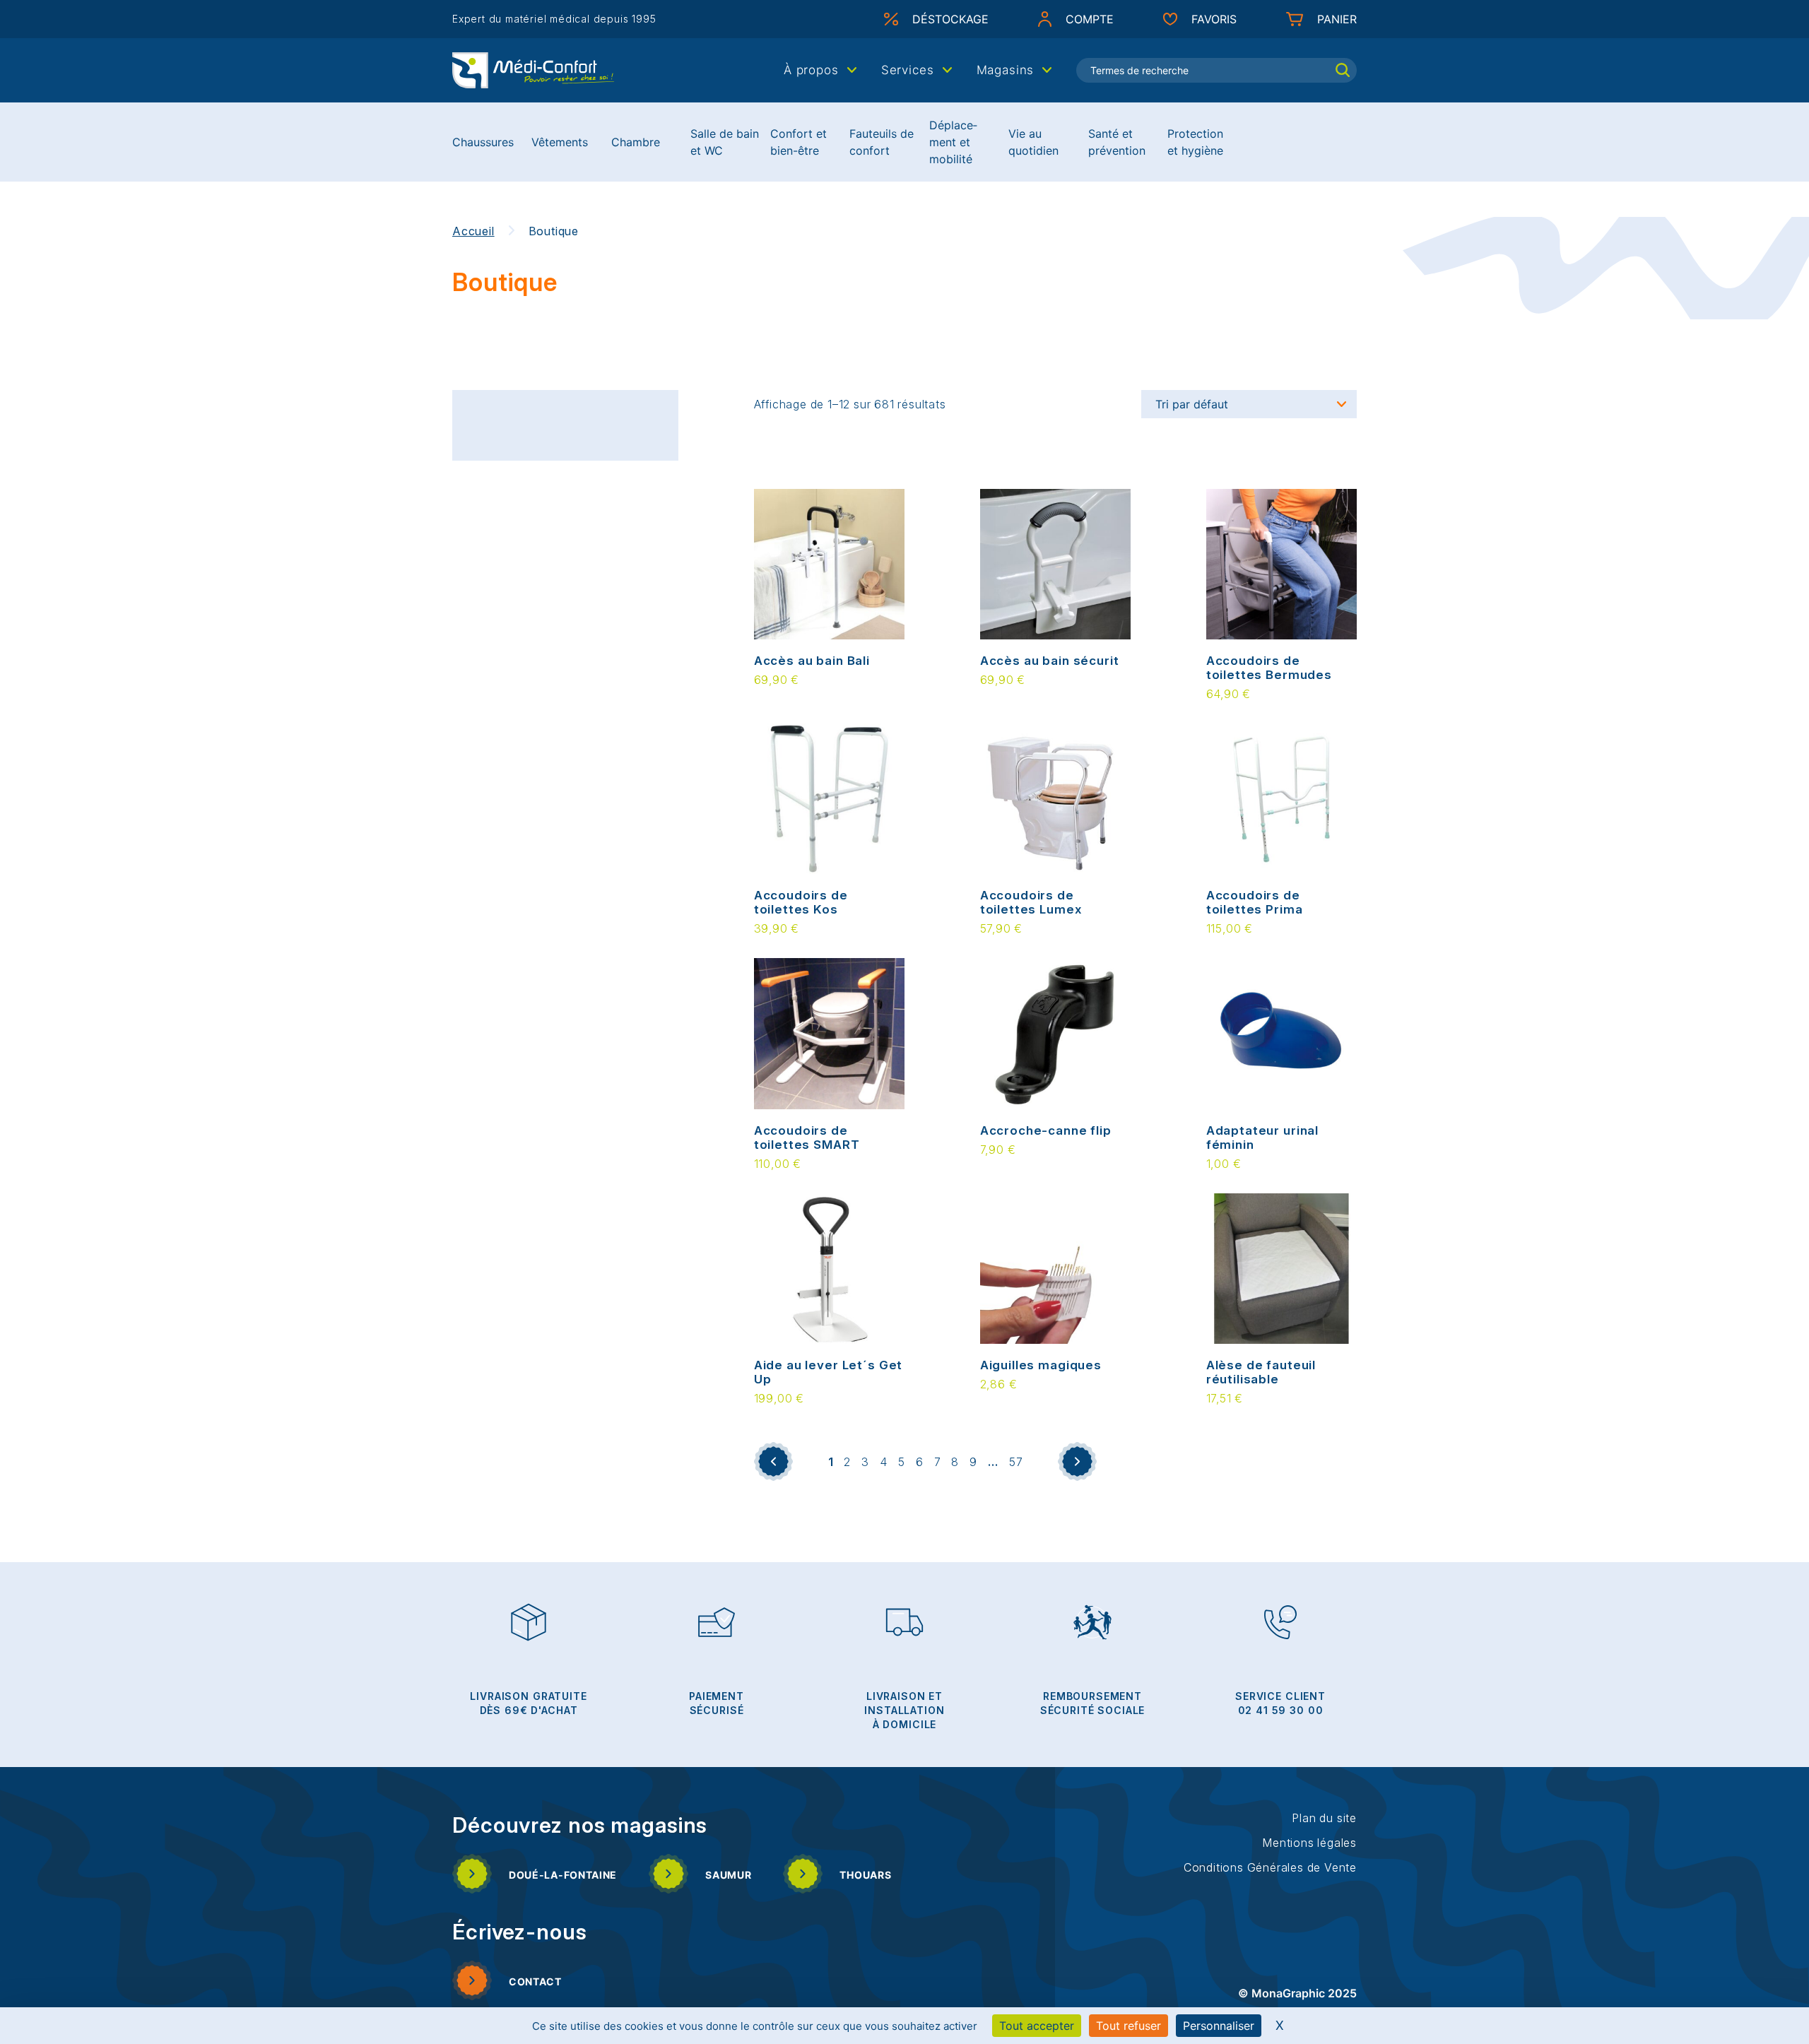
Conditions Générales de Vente (1270, 1867)
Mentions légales (1309, 1843)
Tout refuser (1129, 2026)
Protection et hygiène (1195, 142)
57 (1016, 1462)
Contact (535, 1981)
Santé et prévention (1117, 142)
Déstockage (950, 19)
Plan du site (1324, 1818)
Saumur (728, 1875)
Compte (1090, 19)
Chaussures (483, 142)
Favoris (1214, 19)
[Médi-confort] (534, 69)
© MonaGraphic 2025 (1297, 1993)
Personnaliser (1219, 2026)
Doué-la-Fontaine (563, 1875)
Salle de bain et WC (725, 142)
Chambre (636, 142)
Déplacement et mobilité (953, 142)
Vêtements (560, 142)
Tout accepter (1037, 2026)
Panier (1337, 19)
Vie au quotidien (1033, 142)
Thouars (865, 1875)
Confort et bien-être (799, 142)
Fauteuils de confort (882, 142)
